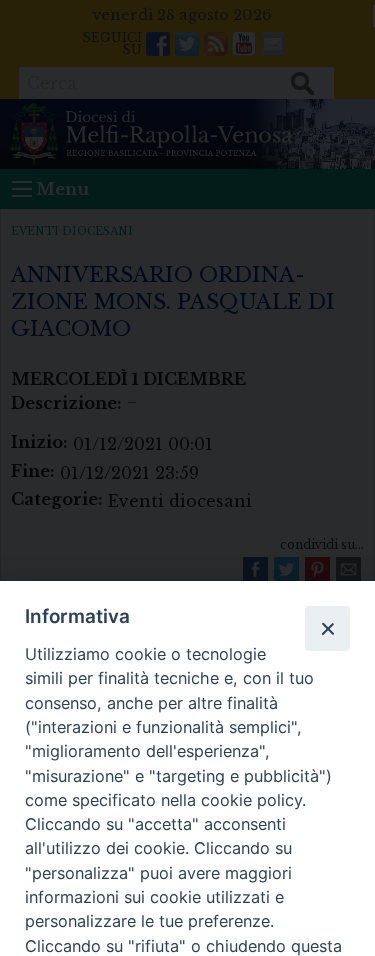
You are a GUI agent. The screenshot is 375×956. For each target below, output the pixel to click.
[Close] (327, 628)
